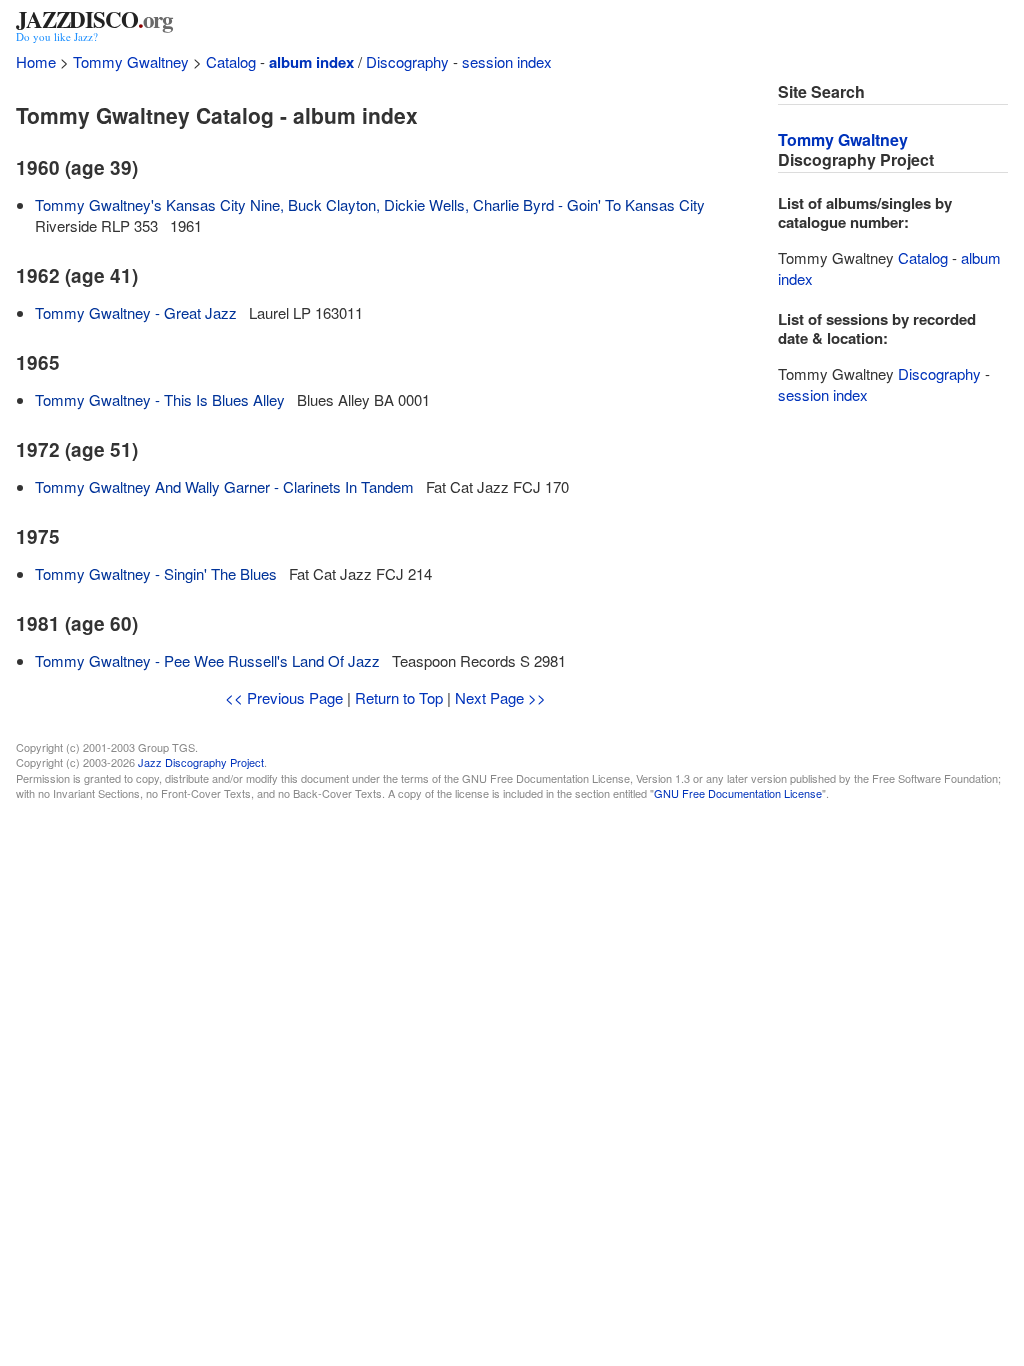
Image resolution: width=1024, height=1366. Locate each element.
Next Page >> (500, 697)
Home (36, 61)
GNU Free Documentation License (738, 793)
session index (507, 61)
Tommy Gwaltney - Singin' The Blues (156, 573)
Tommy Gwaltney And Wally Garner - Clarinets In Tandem (224, 486)
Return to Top (399, 697)
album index (311, 62)
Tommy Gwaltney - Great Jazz (136, 312)
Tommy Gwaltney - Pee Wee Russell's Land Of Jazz (207, 660)
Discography (407, 61)
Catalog (231, 61)
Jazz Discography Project (201, 762)
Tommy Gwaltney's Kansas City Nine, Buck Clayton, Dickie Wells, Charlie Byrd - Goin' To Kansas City (370, 204)
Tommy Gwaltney (131, 61)
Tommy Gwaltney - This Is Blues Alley (160, 399)
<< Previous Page (284, 697)
